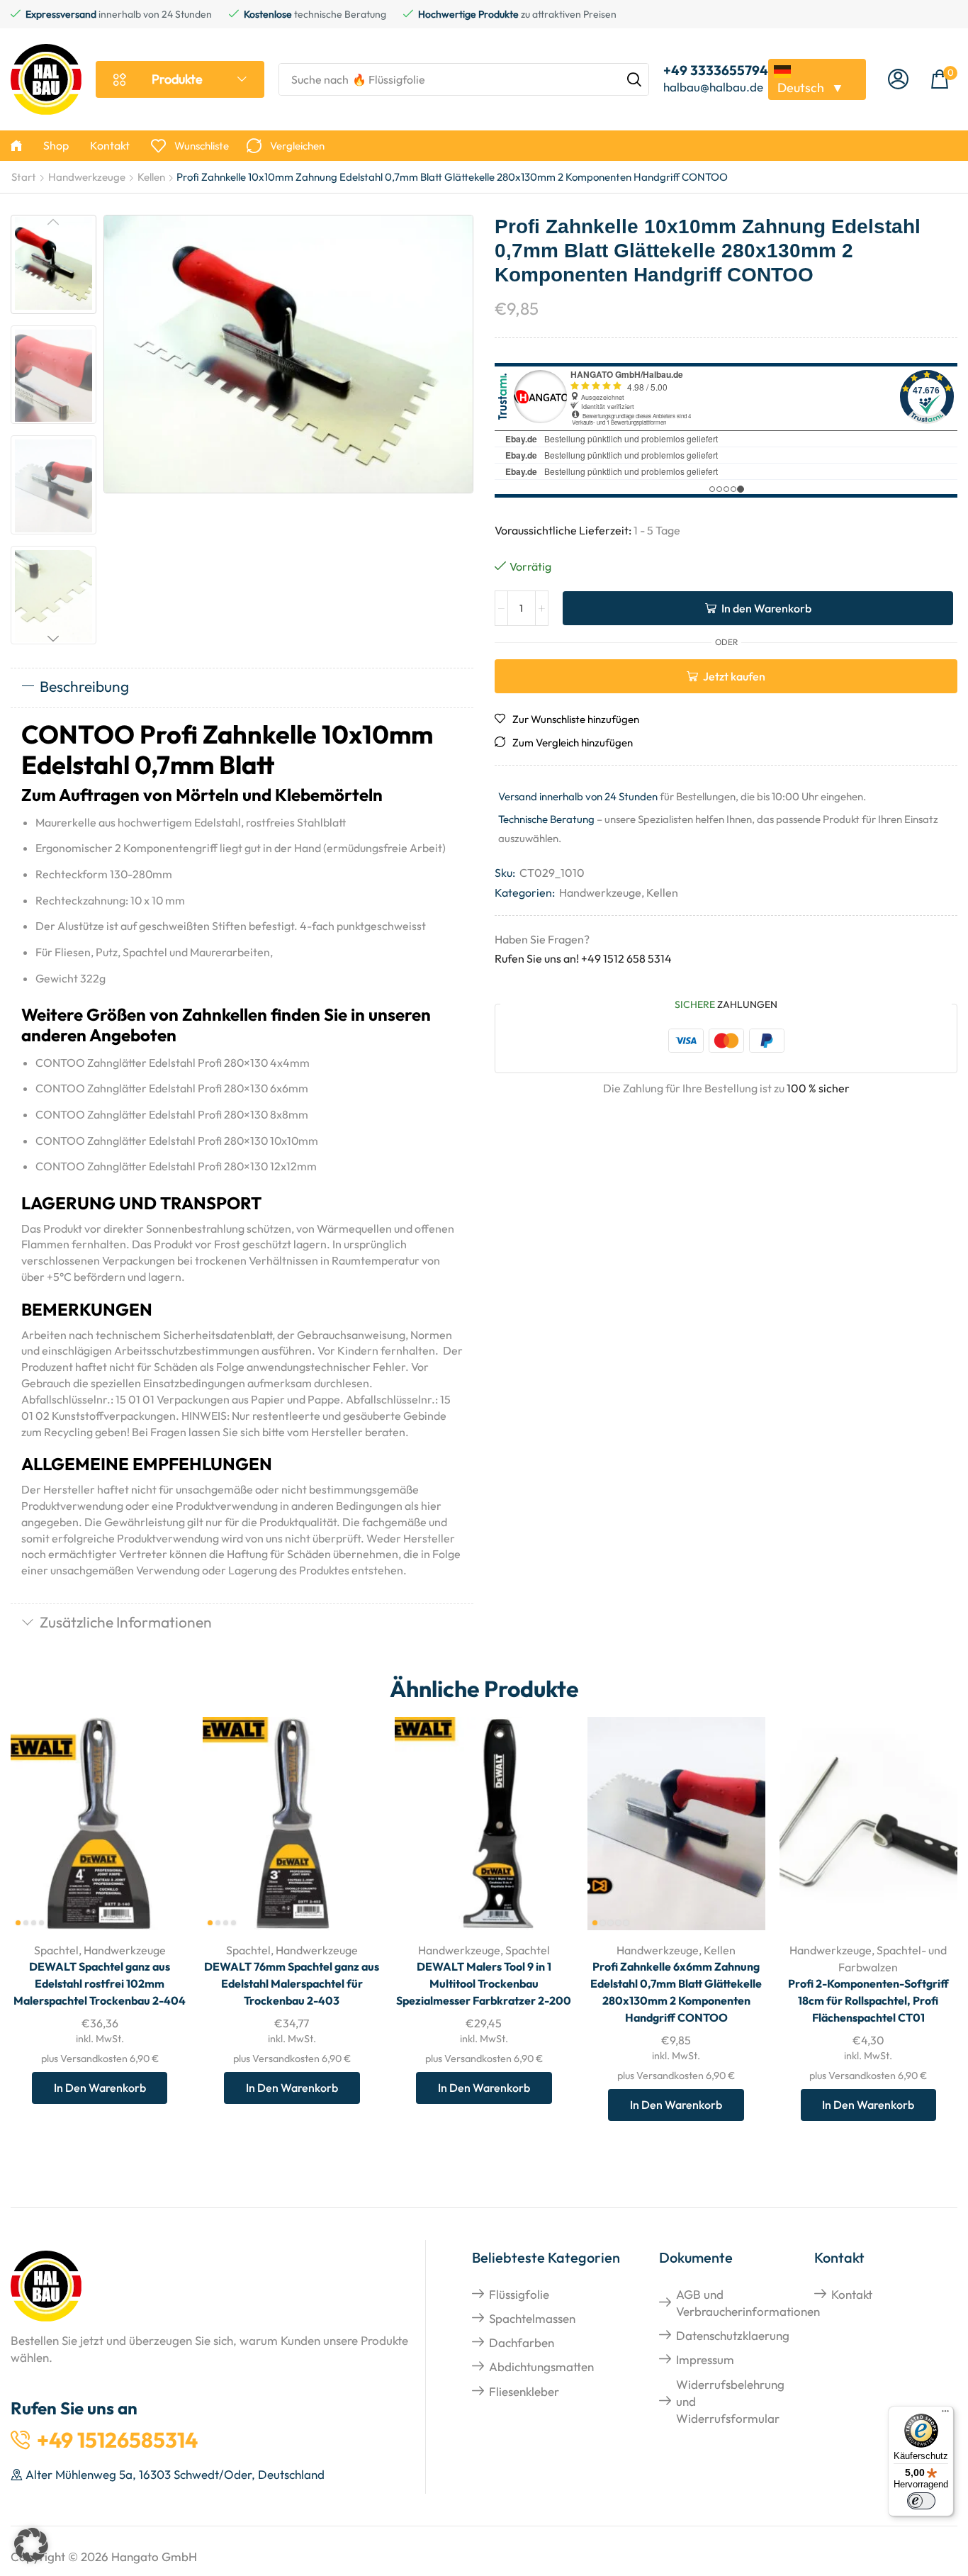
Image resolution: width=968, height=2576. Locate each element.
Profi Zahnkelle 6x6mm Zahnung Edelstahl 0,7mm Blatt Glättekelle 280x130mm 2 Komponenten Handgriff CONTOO (676, 1992)
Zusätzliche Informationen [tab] (126, 1622)
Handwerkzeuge (87, 177)
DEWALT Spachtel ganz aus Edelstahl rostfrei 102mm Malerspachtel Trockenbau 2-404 (100, 1983)
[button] (898, 80)
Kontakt (852, 2294)
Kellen (151, 177)
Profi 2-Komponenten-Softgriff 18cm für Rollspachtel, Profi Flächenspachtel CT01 (868, 2000)
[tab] (242, 688)
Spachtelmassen (532, 2318)
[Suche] (634, 79)
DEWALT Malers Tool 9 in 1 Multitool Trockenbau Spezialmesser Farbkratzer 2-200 (484, 1983)
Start (24, 177)
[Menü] (945, 2414)
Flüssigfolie (519, 2294)
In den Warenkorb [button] (162, 1837)
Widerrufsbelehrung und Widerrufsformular (730, 2402)
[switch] (921, 2501)
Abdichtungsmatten (541, 2367)
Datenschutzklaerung (733, 2335)
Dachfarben (522, 2342)
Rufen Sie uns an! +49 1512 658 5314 (583, 958)
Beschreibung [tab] (84, 686)
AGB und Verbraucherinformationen (748, 2303)
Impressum (705, 2359)
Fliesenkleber (524, 2391)
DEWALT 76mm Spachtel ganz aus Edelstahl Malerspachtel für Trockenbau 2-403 (292, 1983)
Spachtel (56, 1950)
